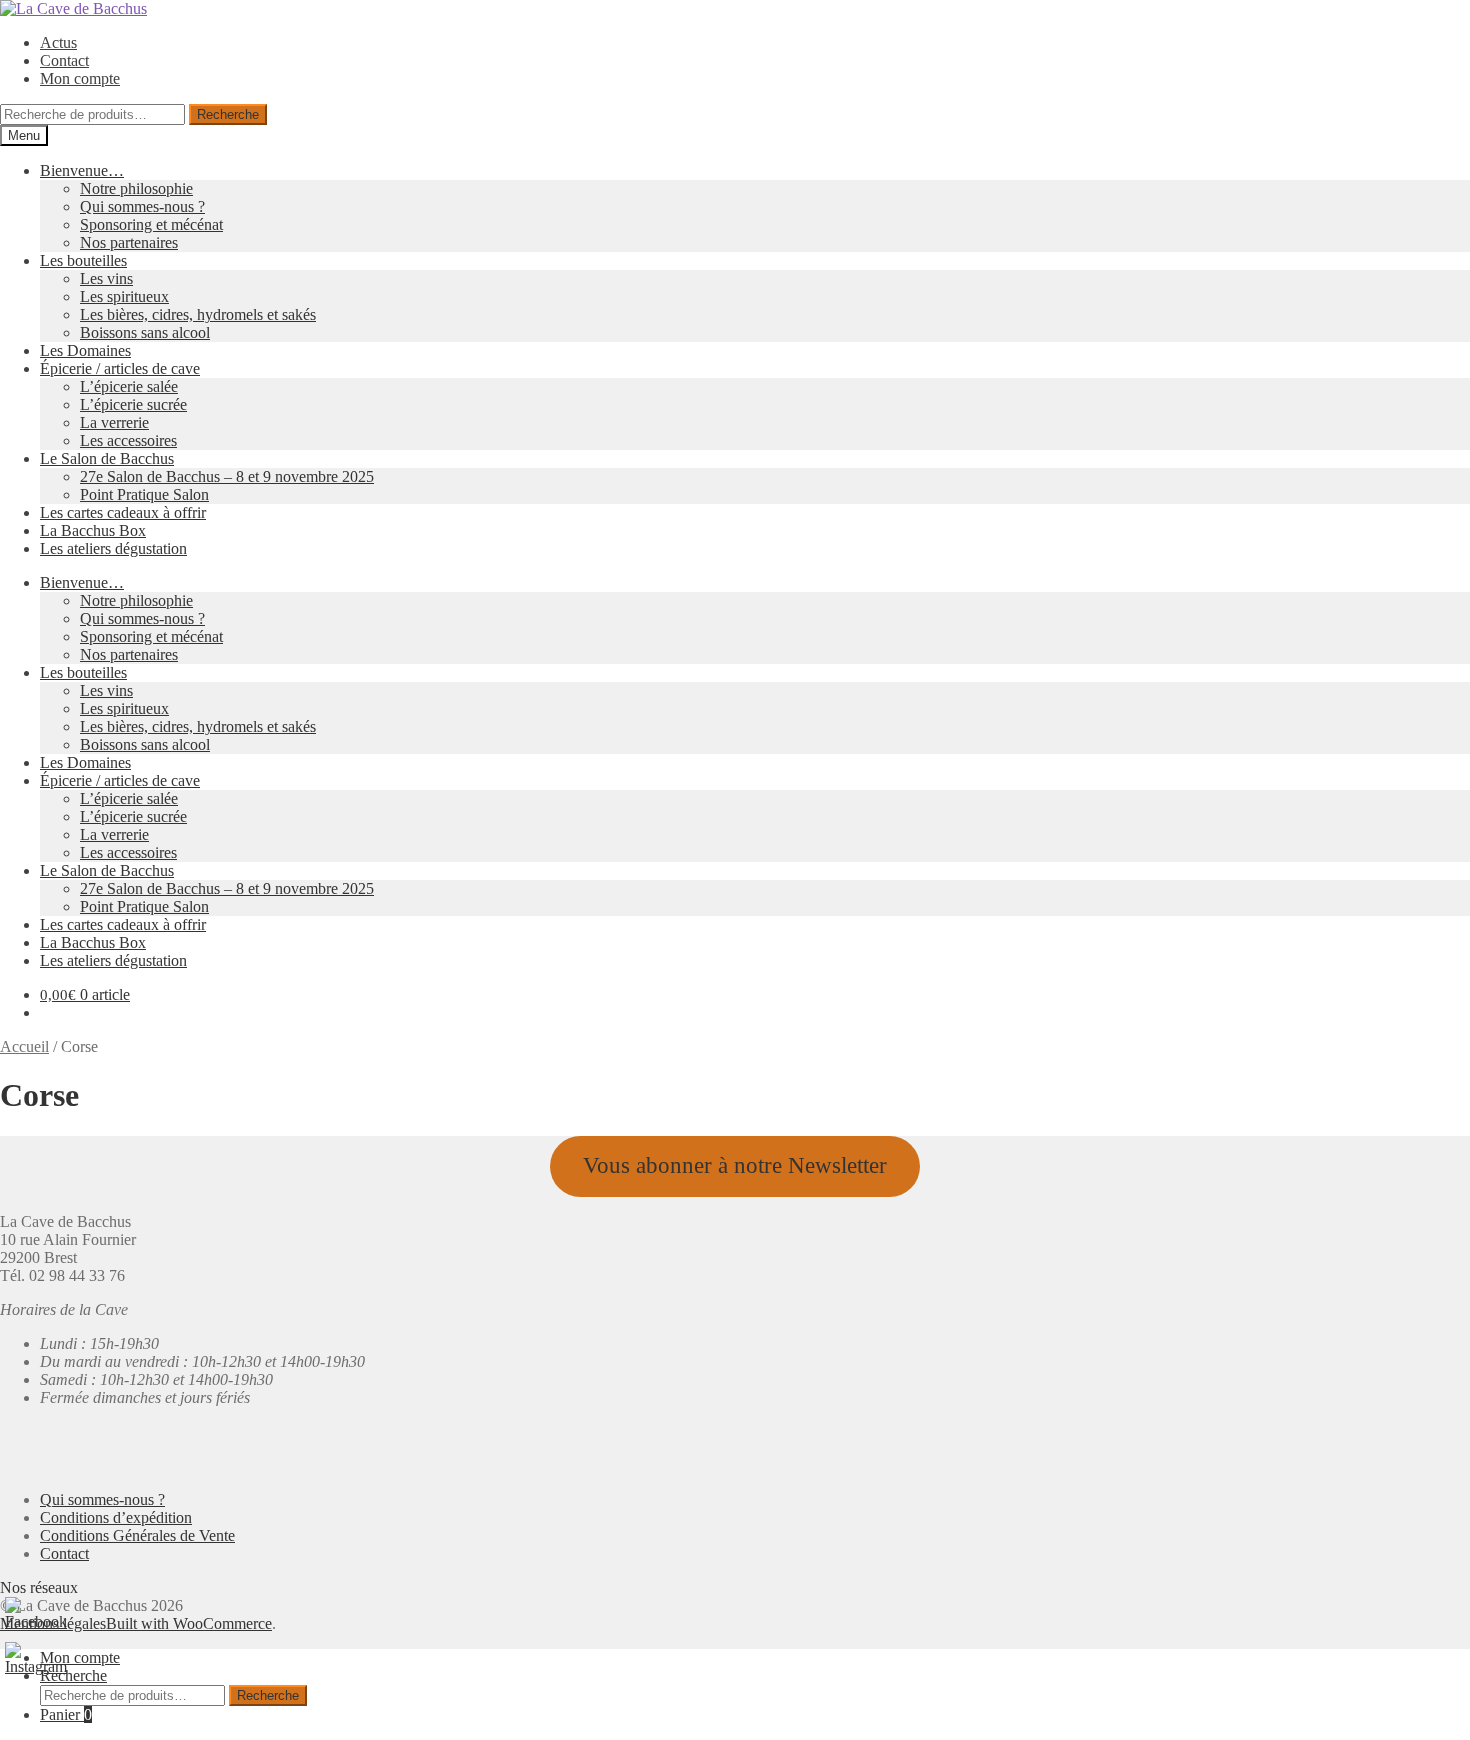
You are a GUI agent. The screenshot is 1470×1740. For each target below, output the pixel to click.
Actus (58, 42)
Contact (64, 60)
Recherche (228, 114)
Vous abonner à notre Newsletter (735, 1165)
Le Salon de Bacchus (107, 458)
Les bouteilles (83, 260)
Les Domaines (85, 350)
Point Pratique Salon (144, 494)
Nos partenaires (129, 242)
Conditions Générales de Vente (137, 1535)
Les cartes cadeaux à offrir (123, 512)
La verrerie (114, 422)
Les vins (106, 278)
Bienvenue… (82, 170)
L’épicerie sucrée (133, 404)
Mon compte (80, 78)
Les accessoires (128, 440)
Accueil (24, 1046)
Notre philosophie (136, 188)
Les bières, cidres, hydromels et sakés (198, 314)
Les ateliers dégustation (113, 548)
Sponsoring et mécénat (151, 224)
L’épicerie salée (129, 386)
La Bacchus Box (93, 530)
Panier (66, 1714)
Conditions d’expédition (116, 1517)
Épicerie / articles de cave (120, 368)
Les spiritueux (124, 296)
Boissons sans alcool (145, 332)
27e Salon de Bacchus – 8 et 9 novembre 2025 (227, 476)
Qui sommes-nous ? (142, 206)
